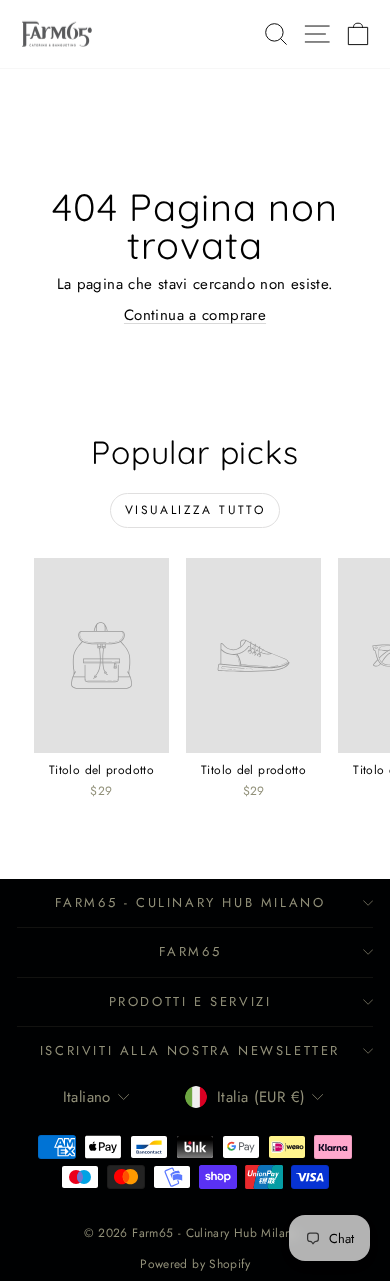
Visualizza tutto (195, 510)
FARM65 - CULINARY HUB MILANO (190, 902)
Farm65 (190, 951)
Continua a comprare (195, 315)
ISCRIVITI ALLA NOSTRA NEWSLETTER (190, 1050)
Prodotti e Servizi (190, 1001)
